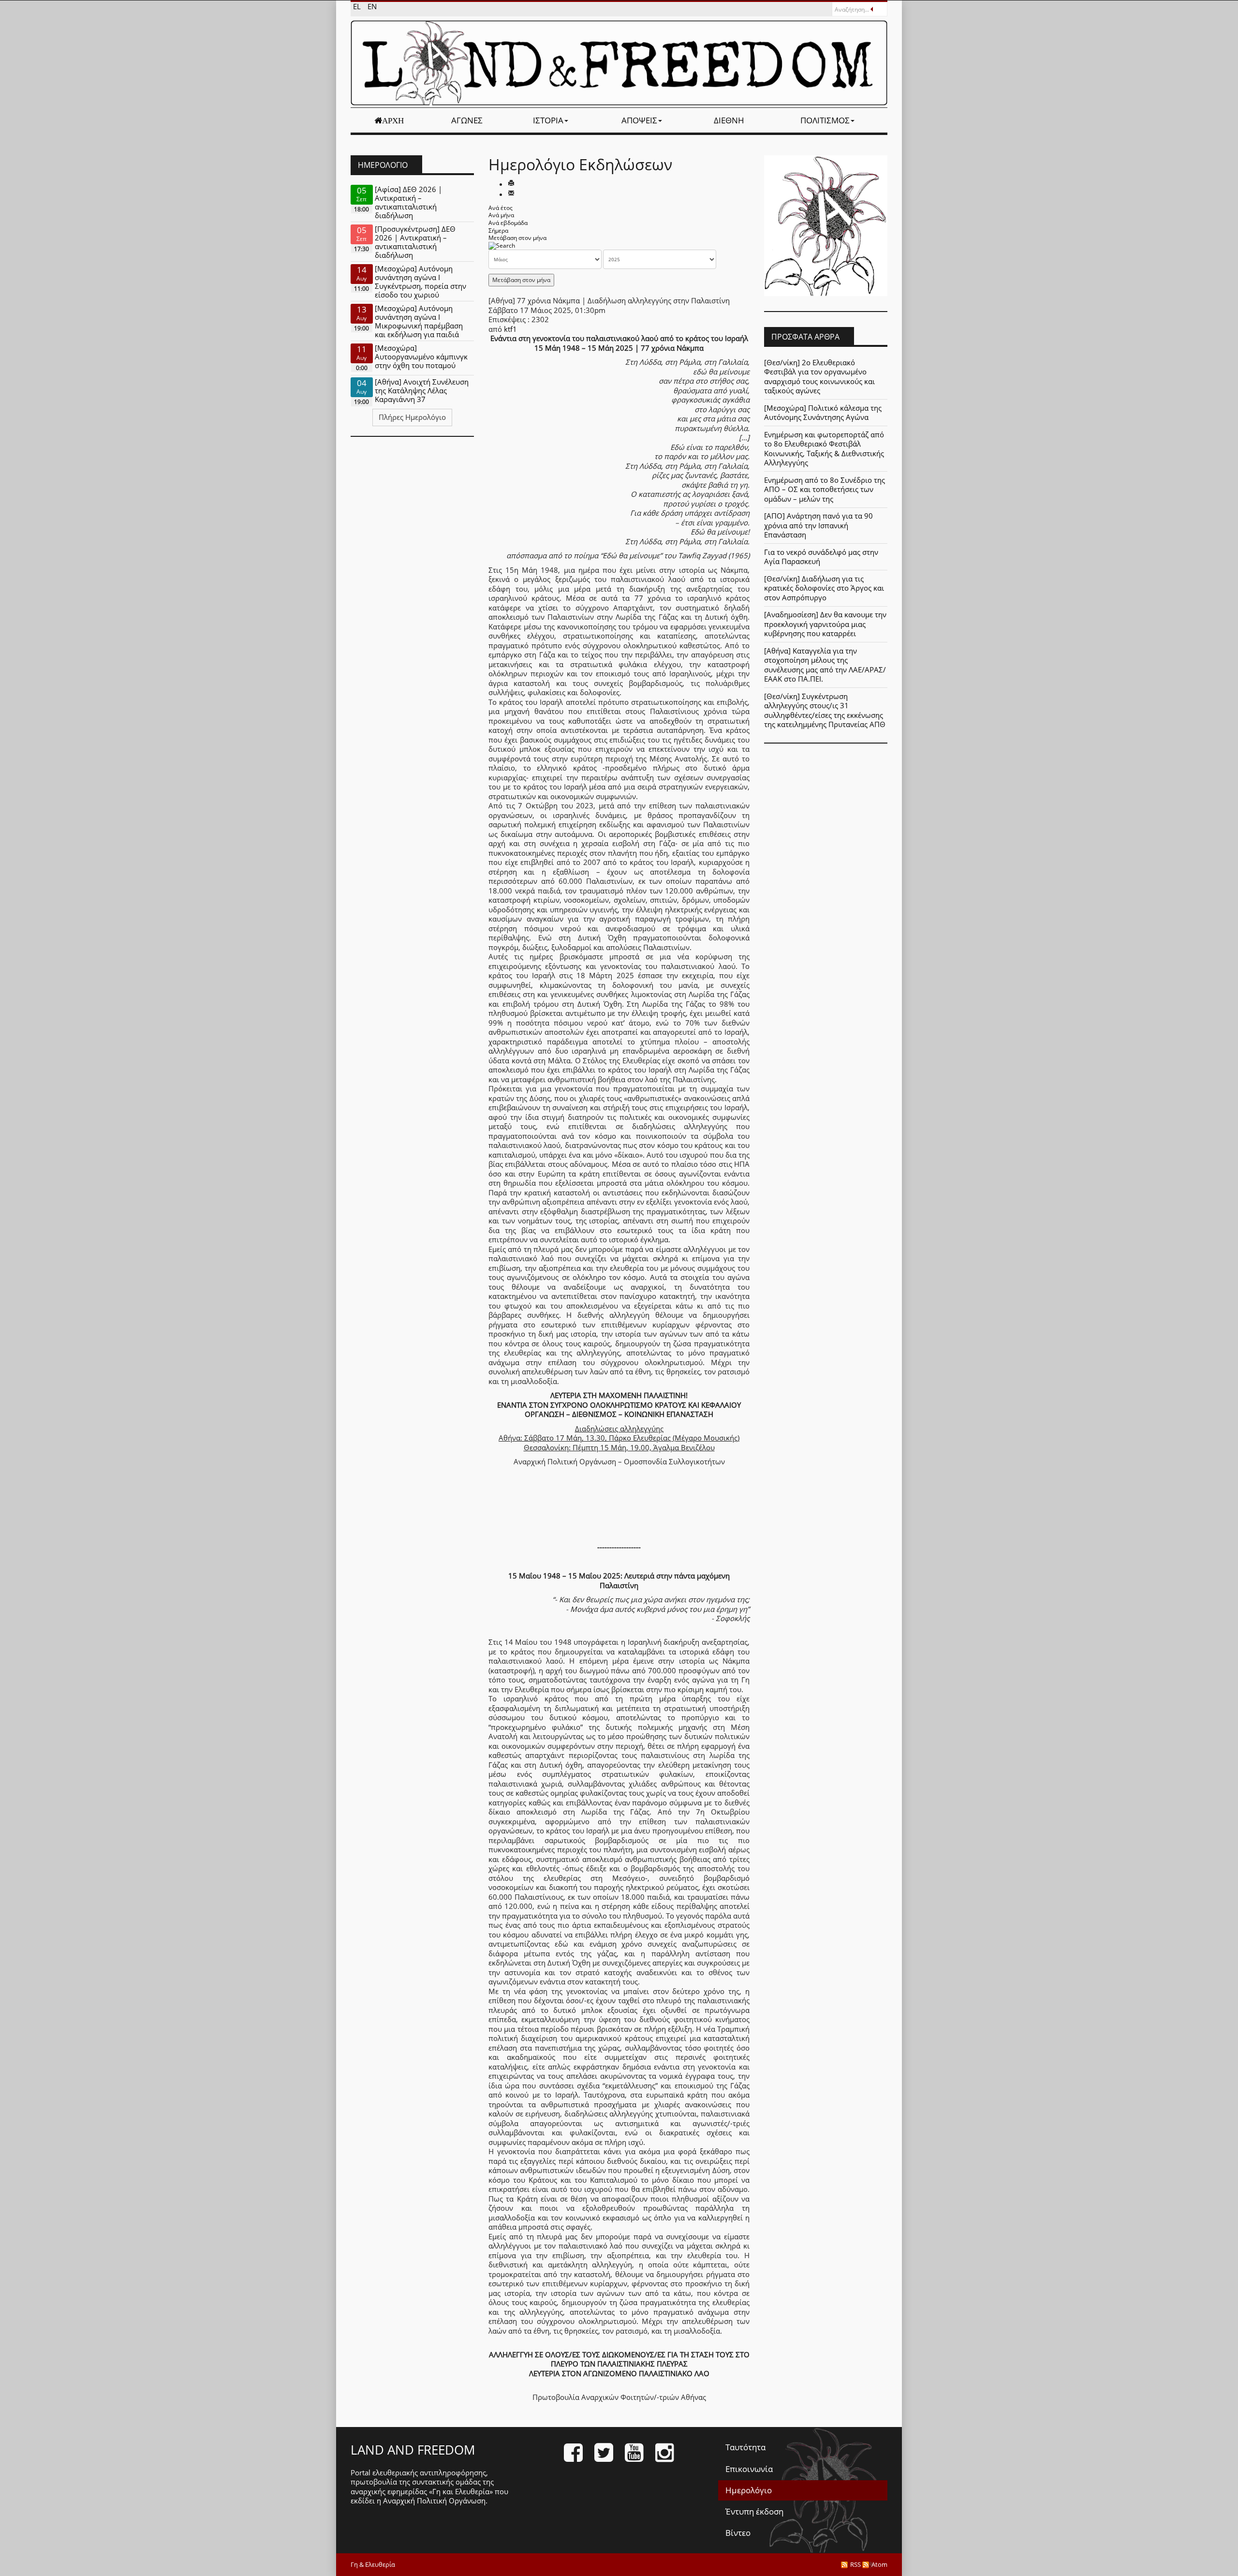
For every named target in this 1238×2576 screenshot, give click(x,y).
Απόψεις (639, 120)
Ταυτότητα (745, 2447)
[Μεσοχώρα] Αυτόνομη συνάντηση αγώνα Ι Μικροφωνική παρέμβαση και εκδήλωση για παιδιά (419, 321)
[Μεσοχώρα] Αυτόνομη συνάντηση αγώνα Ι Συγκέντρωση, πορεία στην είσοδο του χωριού (420, 282)
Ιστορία (548, 120)
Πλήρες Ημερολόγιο (412, 417)
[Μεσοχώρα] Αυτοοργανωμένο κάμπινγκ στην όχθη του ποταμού (421, 357)
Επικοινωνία (749, 2469)
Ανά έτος (501, 208)
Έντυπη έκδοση (754, 2511)
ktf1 (510, 329)
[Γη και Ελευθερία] (619, 63)
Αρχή (393, 120)
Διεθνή (729, 120)
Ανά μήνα (501, 215)
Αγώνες (467, 120)
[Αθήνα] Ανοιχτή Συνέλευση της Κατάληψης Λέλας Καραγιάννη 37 (422, 390)
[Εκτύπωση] (511, 184)
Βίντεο (738, 2533)
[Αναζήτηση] (502, 246)
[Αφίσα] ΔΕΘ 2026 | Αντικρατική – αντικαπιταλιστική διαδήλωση (408, 202)
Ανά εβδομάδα (508, 223)
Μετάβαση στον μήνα (517, 238)
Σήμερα (498, 231)
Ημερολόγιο (749, 2490)
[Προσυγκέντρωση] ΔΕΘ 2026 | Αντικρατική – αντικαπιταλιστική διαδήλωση (415, 242)
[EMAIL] (511, 194)
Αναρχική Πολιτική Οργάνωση (434, 2501)
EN (372, 6)
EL (358, 6)
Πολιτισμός (825, 120)
